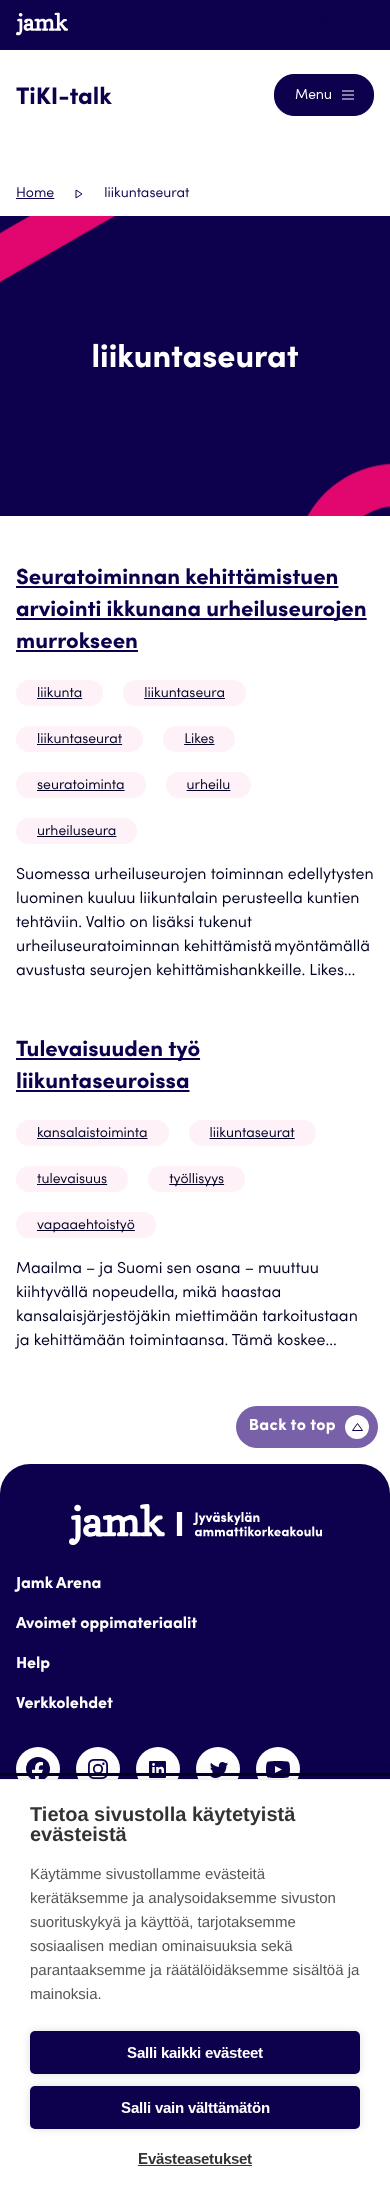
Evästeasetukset (195, 2158)
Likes (199, 740)
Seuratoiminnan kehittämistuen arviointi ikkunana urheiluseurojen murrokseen (191, 612)
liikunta (59, 694)
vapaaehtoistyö (86, 1226)
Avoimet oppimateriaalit (106, 1625)
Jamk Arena (58, 1585)
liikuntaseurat (79, 740)
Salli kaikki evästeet (195, 2052)
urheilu (209, 786)
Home (35, 194)
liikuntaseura (184, 694)
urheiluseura (76, 832)
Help (33, 1665)
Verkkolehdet (64, 1705)
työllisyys (196, 1180)
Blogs (336, 24)
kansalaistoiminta (92, 1134)
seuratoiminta (81, 786)
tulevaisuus (72, 1180)
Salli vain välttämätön (195, 2107)
